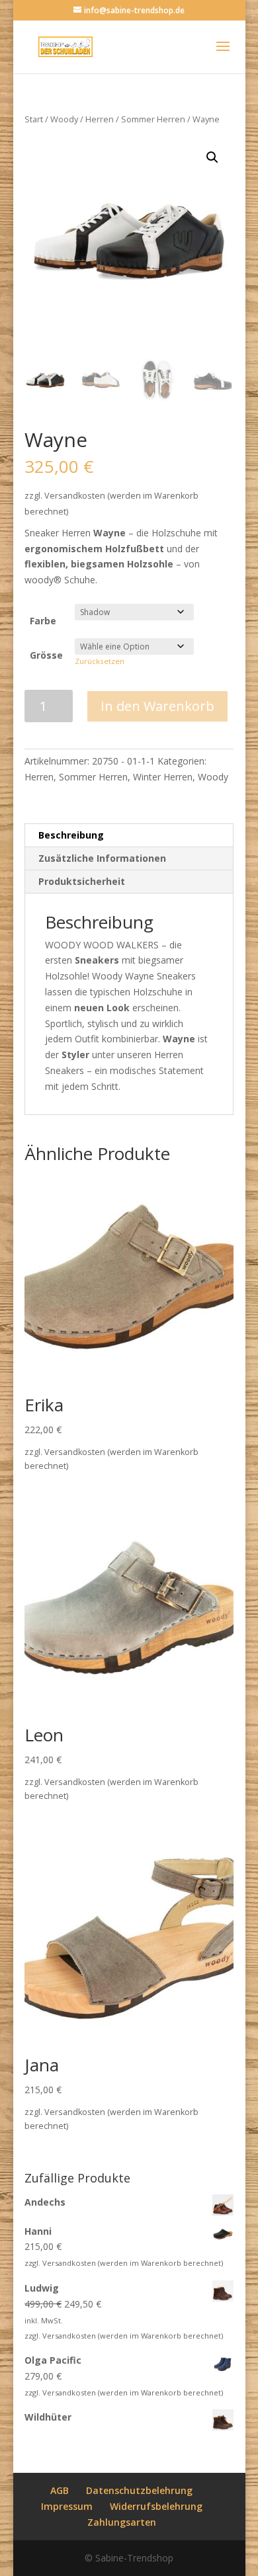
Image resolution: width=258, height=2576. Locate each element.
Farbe (43, 621)
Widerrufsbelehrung (156, 2506)
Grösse (46, 655)
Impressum (67, 2506)
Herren (100, 119)
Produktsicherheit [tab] (82, 881)
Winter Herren (163, 777)
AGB (60, 2490)
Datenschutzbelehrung (139, 2490)
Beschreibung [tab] (71, 835)
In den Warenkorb (157, 706)
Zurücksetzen (100, 661)
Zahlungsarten (122, 2522)
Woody (64, 119)
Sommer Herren (153, 119)
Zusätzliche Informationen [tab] (102, 858)
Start (34, 119)
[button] (212, 157)
